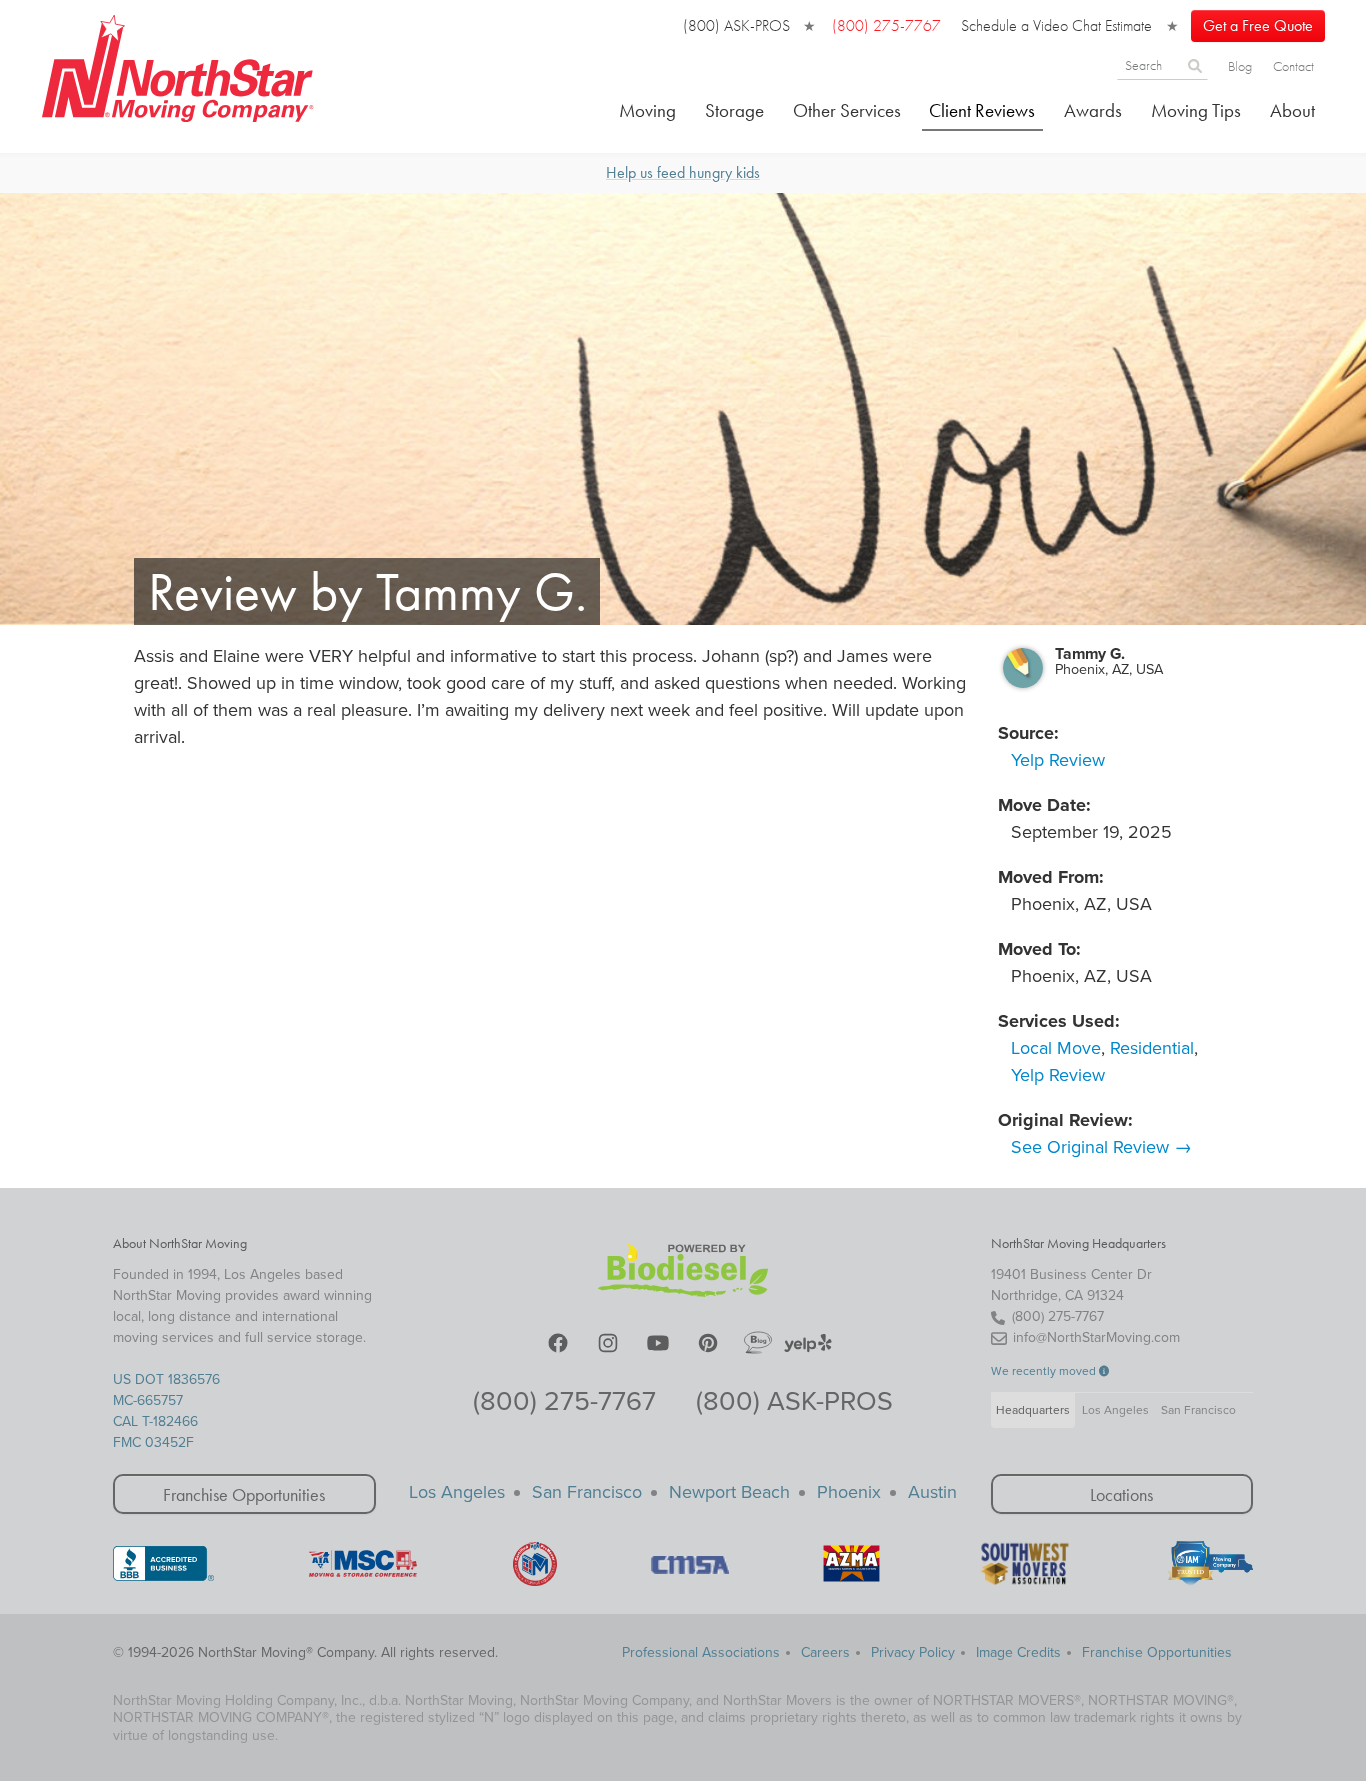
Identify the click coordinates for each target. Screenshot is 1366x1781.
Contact (1293, 66)
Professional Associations (701, 1652)
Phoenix (849, 1492)
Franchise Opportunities (244, 1494)
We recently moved (1045, 1371)
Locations (1121, 1494)
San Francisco (1198, 1410)
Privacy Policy (913, 1652)
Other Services (847, 110)
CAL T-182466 (155, 1421)
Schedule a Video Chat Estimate (1056, 25)
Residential (1152, 1048)
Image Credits (1018, 1652)
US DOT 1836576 (166, 1379)
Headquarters (1033, 1410)
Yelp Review (1058, 760)
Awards (1093, 110)
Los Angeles (1115, 1410)
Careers (825, 1652)
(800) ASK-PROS (736, 25)
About (1292, 110)
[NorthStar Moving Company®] (178, 65)
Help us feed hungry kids (683, 172)
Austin (932, 1492)
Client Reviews (982, 110)
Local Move (1056, 1048)
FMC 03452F (153, 1442)
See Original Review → (1101, 1147)
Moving (647, 110)
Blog (1240, 66)
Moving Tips (1196, 110)
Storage (734, 110)
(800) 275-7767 (564, 1401)
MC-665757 (148, 1400)
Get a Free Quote (1258, 25)
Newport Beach (729, 1492)
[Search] (1195, 64)
